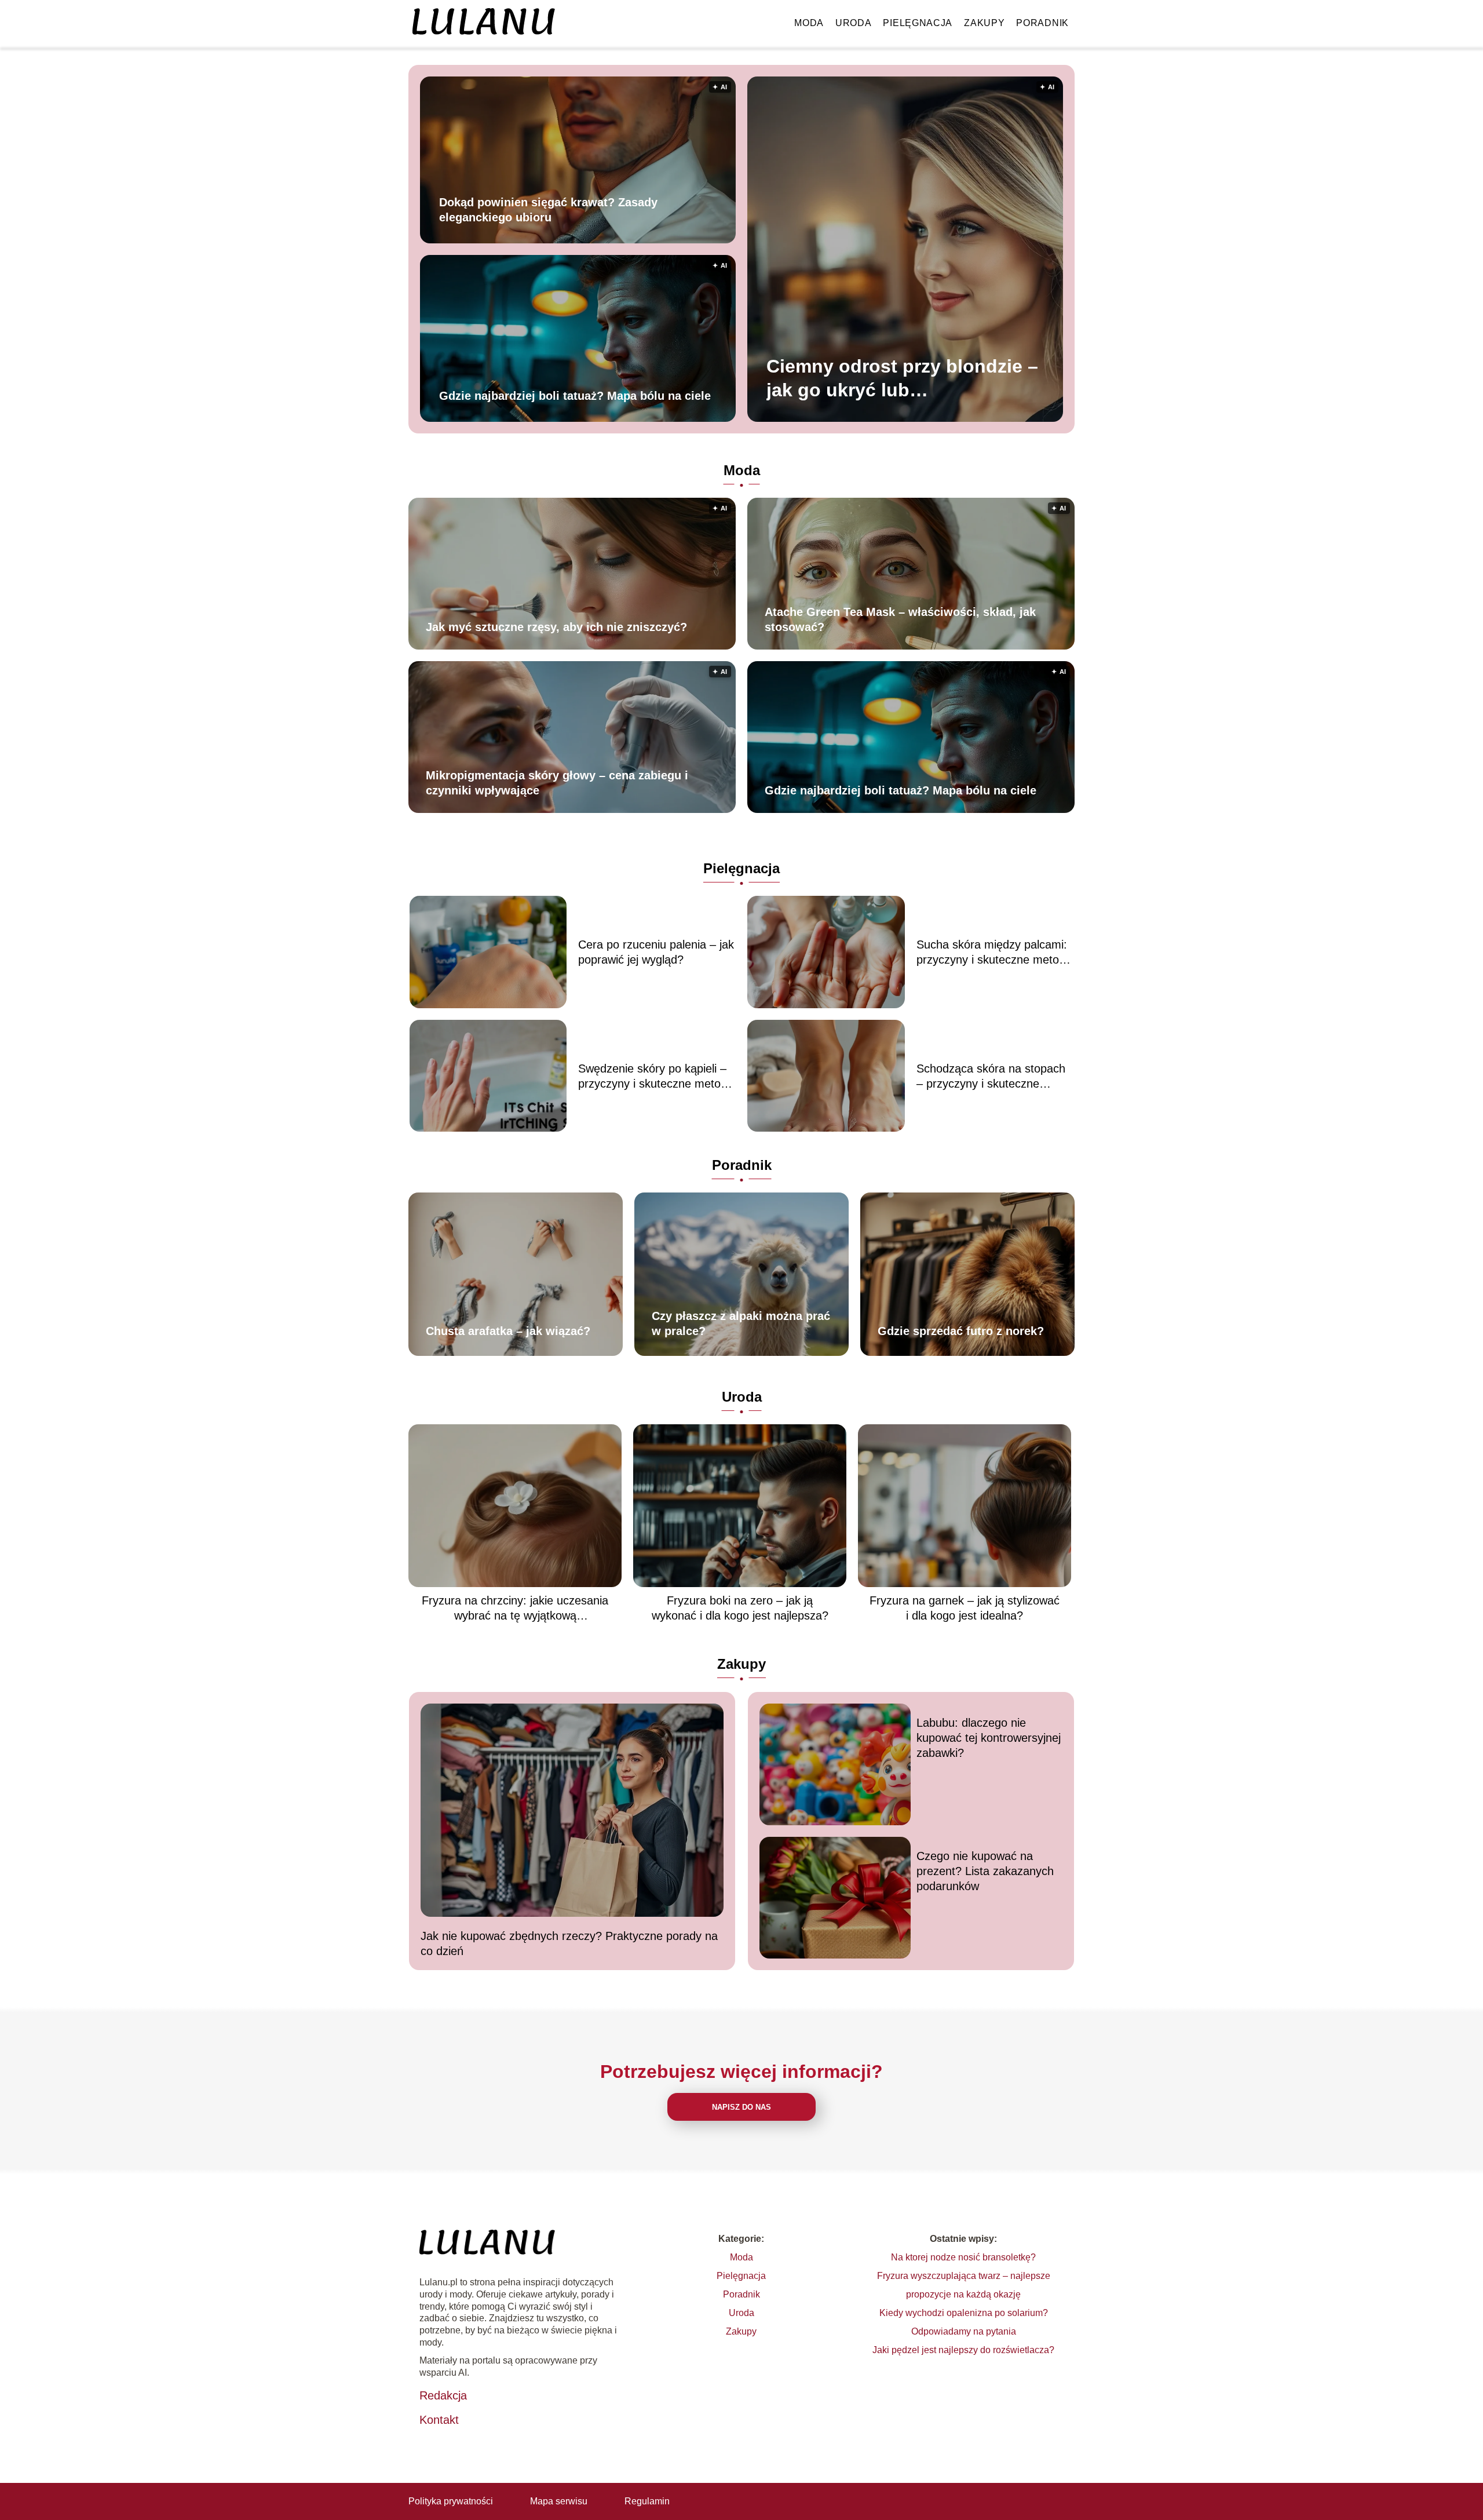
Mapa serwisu (559, 2501)
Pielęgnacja (918, 23)
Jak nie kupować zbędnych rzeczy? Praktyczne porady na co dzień (569, 1943)
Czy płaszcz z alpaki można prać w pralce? (741, 1323)
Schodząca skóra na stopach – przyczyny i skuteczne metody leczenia (991, 1077)
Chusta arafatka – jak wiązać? (508, 1331)
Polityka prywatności (451, 2501)
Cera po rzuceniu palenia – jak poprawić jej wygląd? (656, 952)
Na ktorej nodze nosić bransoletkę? (963, 2257)
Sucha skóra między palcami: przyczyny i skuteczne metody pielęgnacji (994, 953)
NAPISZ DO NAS (741, 2107)
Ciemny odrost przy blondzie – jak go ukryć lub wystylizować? (902, 379)
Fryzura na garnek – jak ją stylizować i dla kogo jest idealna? (965, 1608)
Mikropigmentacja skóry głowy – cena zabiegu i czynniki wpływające (557, 783)
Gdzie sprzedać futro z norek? (961, 1331)
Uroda (854, 23)
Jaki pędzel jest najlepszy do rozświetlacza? (963, 2350)
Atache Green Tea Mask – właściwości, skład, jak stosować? (900, 619)
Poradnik (1042, 23)
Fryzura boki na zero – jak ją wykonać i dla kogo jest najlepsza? (740, 1608)
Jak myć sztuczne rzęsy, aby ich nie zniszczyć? (556, 627)
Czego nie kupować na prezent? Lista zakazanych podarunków (985, 1871)
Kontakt (439, 2420)
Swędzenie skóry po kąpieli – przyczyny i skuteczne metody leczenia (655, 1077)
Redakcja (443, 2395)
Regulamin (647, 2501)
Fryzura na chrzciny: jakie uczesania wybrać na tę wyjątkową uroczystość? (515, 1609)
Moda (809, 23)
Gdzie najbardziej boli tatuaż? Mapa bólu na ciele (575, 395)
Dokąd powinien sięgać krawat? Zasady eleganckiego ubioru (548, 209)
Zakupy (984, 23)
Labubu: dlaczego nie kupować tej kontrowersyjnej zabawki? (989, 1738)
